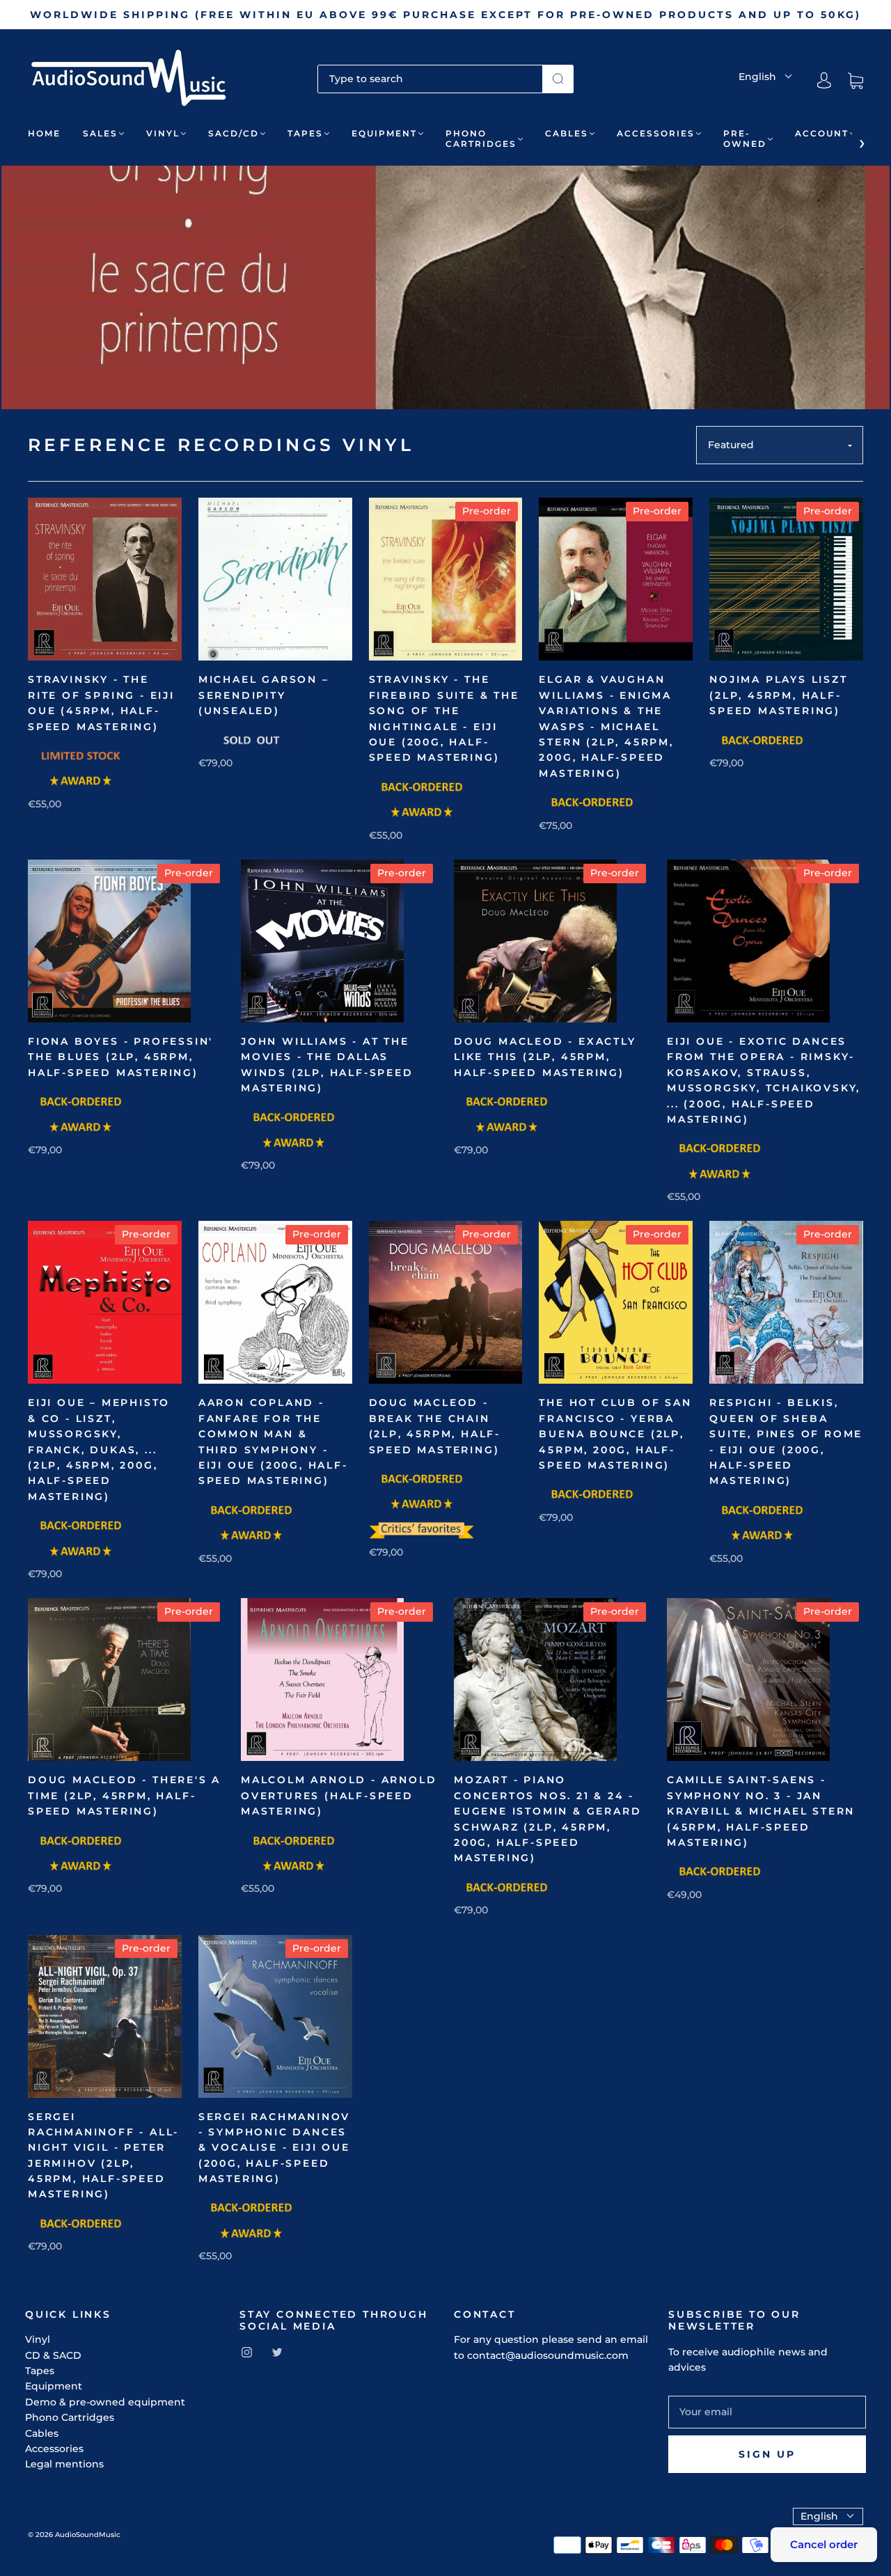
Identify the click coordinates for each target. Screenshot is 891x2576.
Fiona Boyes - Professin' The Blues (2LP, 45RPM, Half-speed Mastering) (120, 1057)
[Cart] (855, 81)
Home (44, 133)
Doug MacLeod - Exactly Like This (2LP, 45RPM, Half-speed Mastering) (545, 1057)
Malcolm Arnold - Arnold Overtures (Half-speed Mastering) (339, 1795)
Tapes (305, 133)
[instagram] (246, 2353)
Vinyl (163, 133)
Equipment (384, 133)
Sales (100, 133)
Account (822, 133)
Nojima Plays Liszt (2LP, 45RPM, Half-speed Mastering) (778, 695)
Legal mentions (64, 2464)
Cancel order (824, 2544)
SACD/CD (234, 133)
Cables (567, 133)
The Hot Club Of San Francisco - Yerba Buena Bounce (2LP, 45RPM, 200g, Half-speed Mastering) (615, 1434)
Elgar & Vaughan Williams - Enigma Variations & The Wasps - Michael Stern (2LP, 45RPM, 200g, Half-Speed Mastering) (606, 726)
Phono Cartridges (481, 139)
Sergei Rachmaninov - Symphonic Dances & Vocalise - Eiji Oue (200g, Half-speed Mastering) (274, 2148)
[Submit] (558, 79)
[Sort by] (780, 445)
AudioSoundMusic (88, 2535)
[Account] (824, 81)
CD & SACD (53, 2355)
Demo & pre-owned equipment (105, 2402)
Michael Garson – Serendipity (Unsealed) (264, 695)
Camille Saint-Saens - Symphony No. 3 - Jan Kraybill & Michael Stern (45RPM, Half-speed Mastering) (761, 1811)
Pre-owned (745, 139)
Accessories (656, 133)
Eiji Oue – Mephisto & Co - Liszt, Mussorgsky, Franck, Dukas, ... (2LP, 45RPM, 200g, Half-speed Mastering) (99, 1449)
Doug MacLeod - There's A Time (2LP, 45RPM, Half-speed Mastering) (124, 1795)
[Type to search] (430, 79)
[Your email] (767, 2412)
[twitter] (277, 2353)
